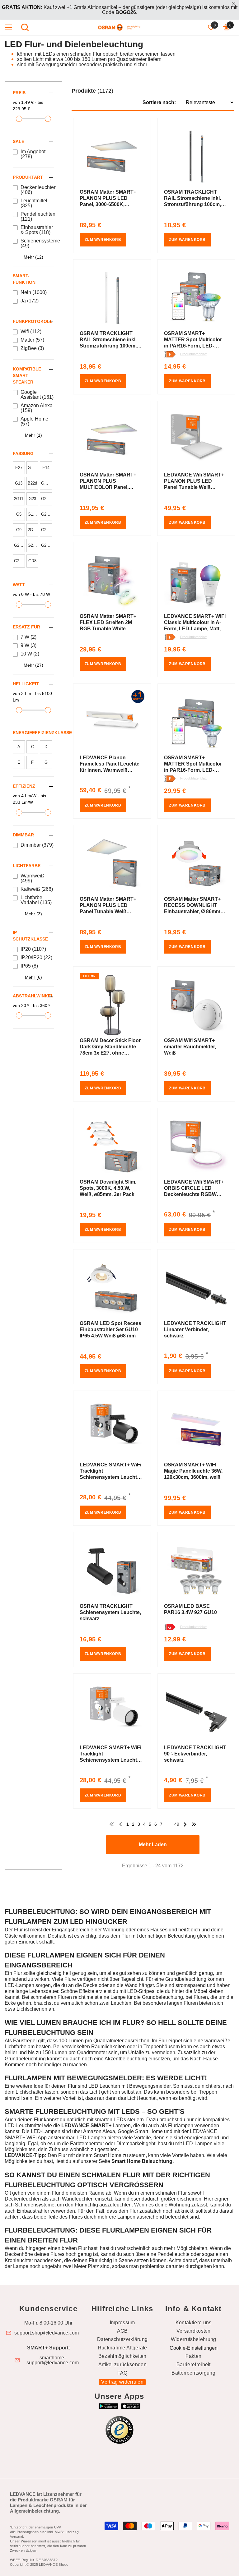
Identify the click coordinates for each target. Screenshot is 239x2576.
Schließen (234, 4)
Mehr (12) (33, 257)
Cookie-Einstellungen (194, 2348)
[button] (153, 96)
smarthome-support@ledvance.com (53, 2360)
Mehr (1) (33, 435)
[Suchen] (25, 27)
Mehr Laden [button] (153, 1845)
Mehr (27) (33, 665)
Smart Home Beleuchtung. (143, 2161)
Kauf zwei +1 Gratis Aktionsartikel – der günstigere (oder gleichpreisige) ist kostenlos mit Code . (120, 10)
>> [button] (194, 1824)
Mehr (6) (33, 977)
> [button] (185, 1824)
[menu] (8, 27)
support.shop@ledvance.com (47, 2333)
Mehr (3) (33, 914)
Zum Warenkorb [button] (103, 240)
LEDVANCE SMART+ (86, 2125)
